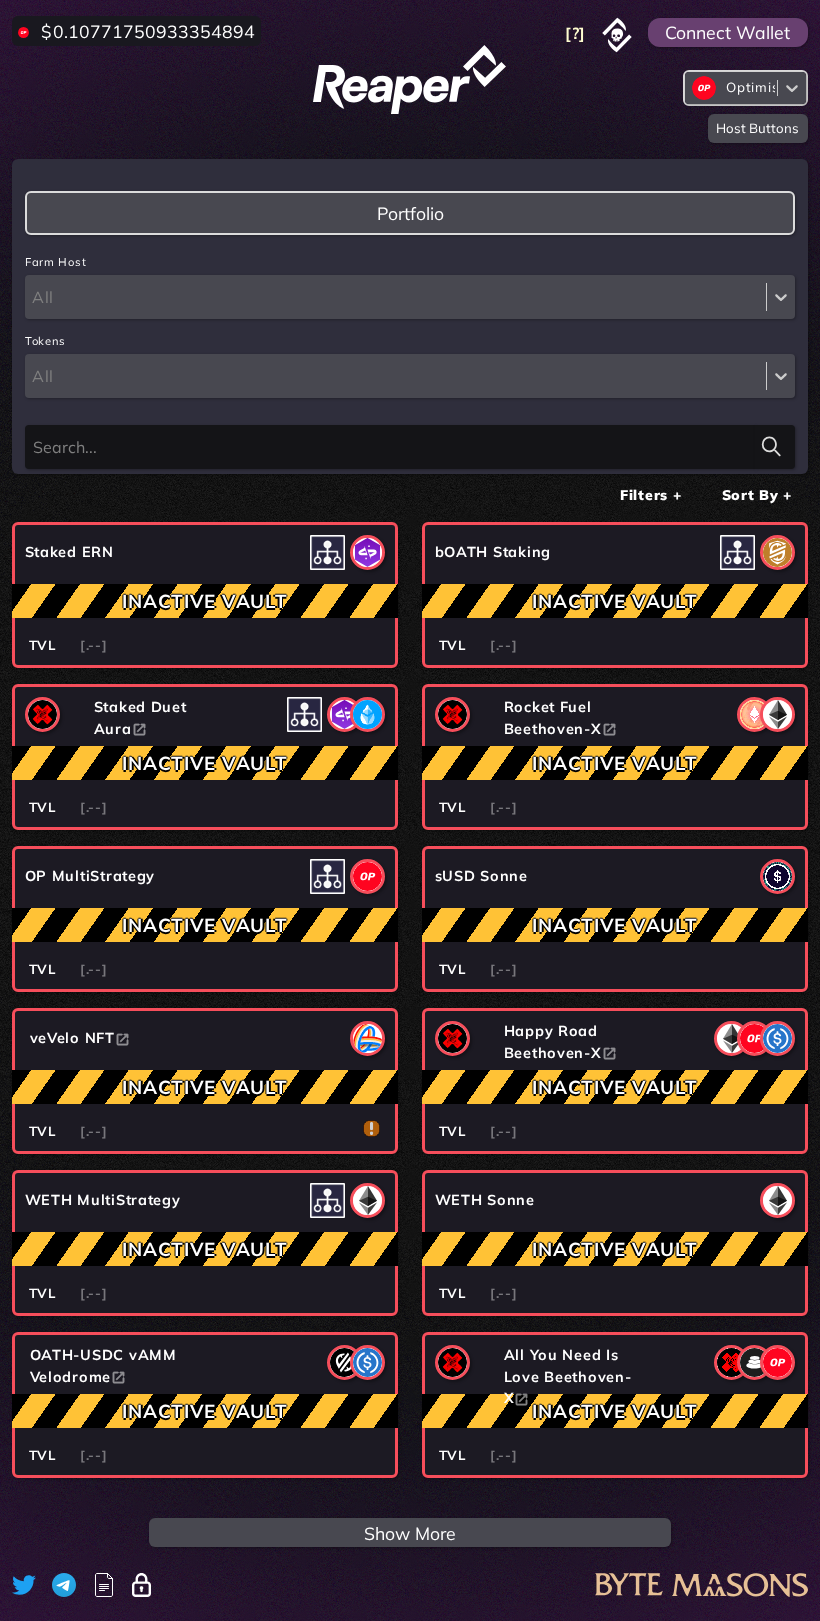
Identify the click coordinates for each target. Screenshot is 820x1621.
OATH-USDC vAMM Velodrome (103, 1366)
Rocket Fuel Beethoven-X (553, 718)
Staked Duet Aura (140, 718)
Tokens (45, 341)
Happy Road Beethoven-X (553, 1042)
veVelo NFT (72, 1038)
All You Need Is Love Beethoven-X (568, 1376)
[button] (650, 494)
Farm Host (55, 262)
